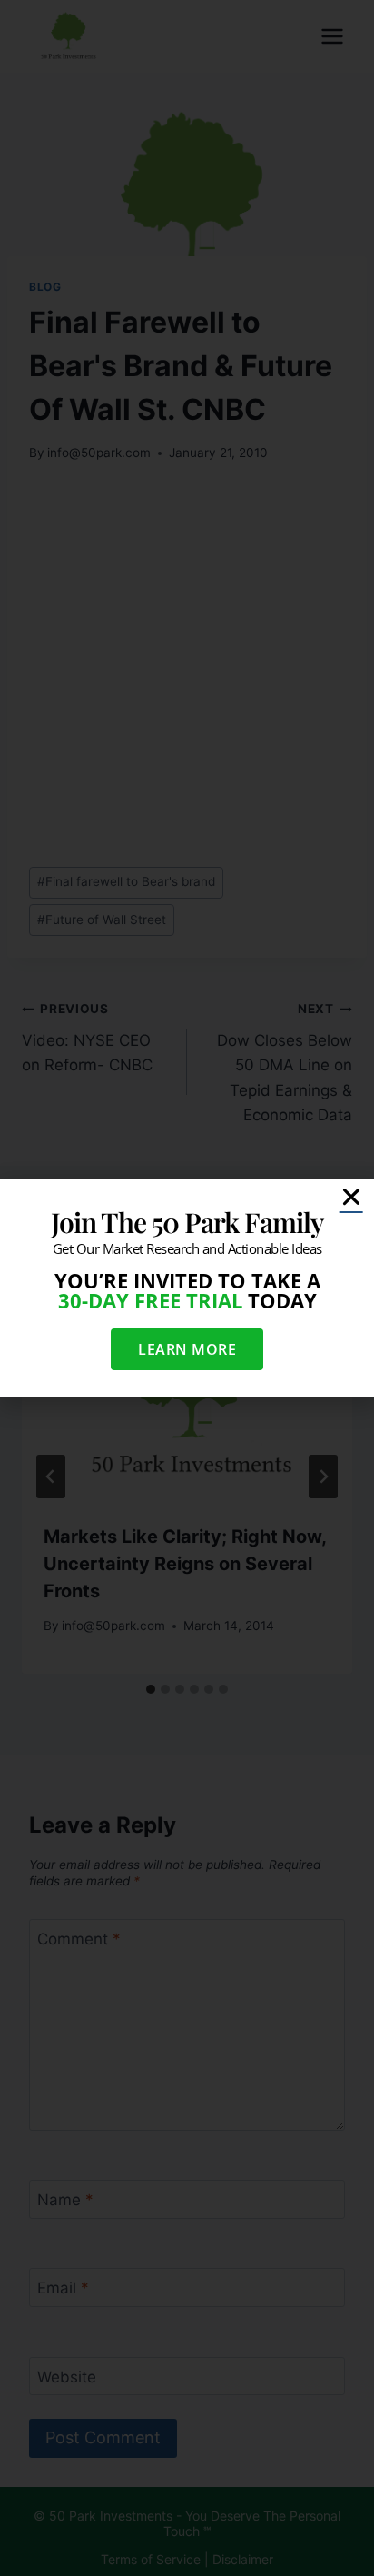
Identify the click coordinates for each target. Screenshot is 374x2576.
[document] (187, 1288)
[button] (351, 1197)
